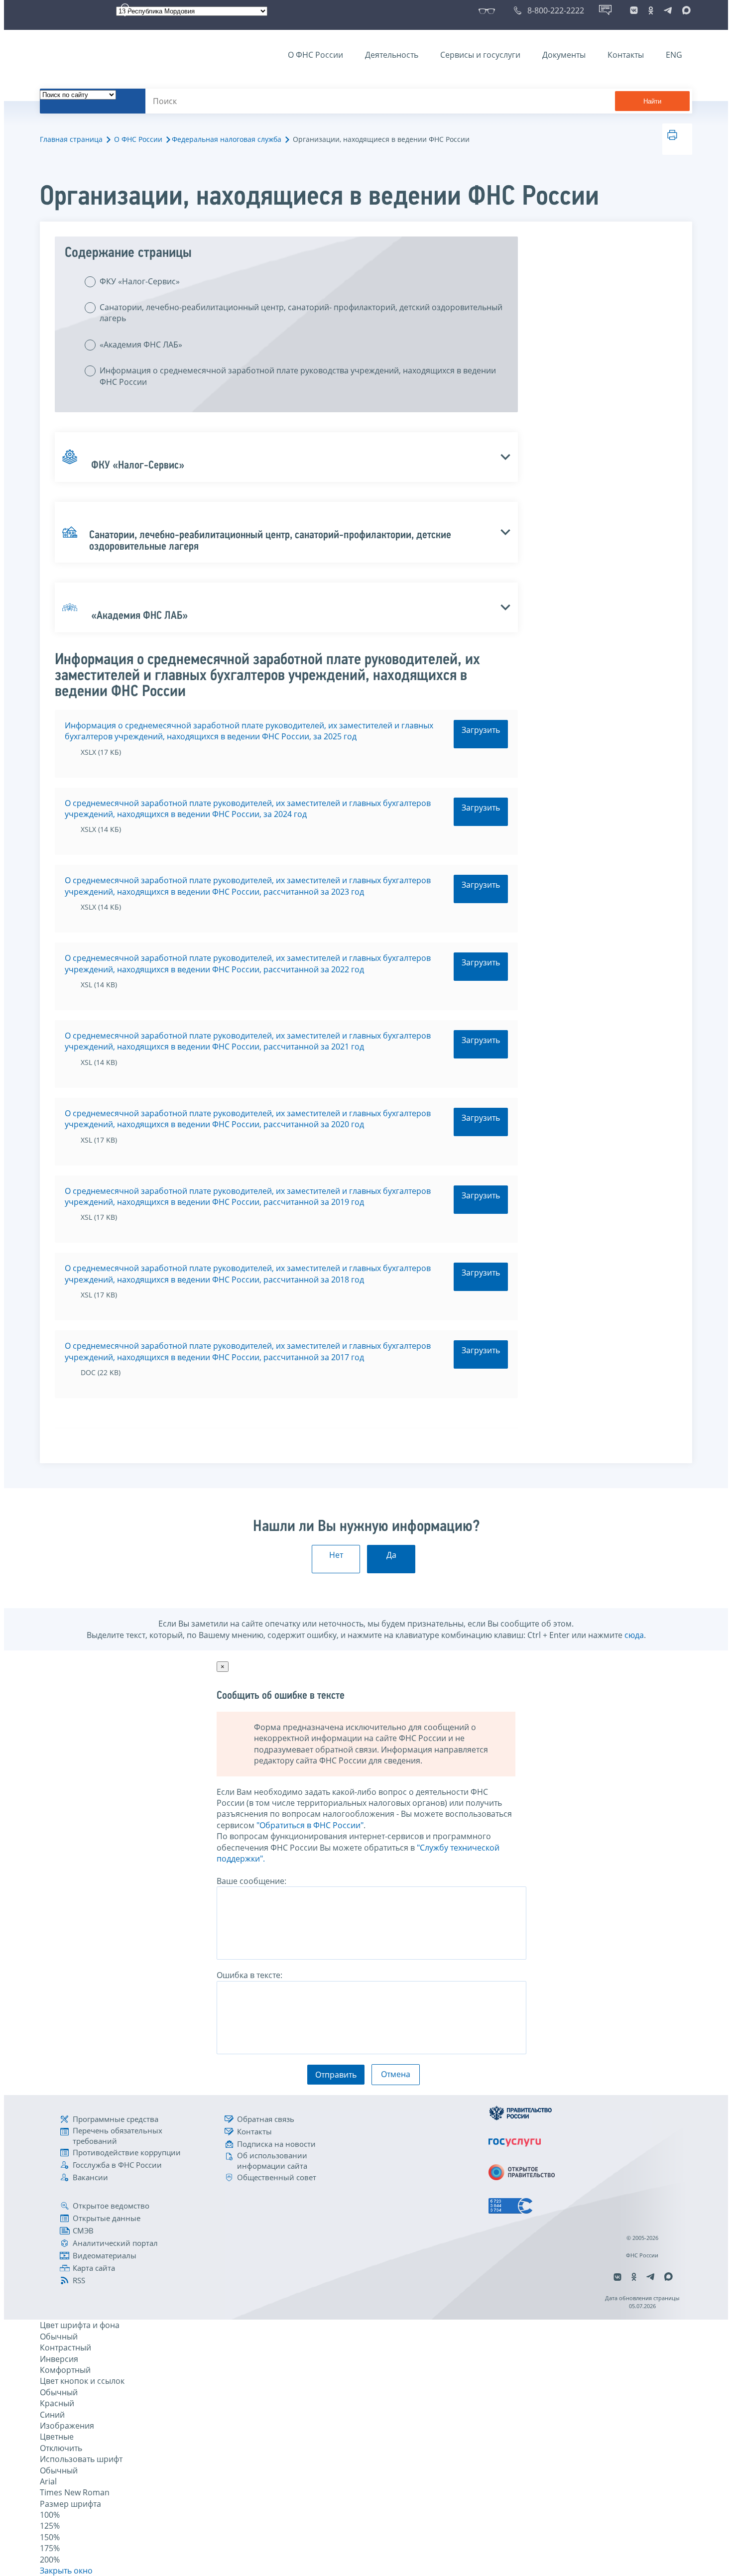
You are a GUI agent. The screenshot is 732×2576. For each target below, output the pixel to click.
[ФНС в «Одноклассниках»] (651, 10)
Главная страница (71, 139)
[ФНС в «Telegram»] (668, 10)
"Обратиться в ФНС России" (310, 1825)
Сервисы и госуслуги (480, 55)
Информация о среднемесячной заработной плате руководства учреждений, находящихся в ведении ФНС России (298, 376)
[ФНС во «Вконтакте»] (634, 10)
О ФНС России (315, 55)
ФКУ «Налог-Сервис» (140, 281)
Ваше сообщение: (251, 1881)
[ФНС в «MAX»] (685, 10)
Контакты (626, 55)
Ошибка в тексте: (249, 1975)
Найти (652, 101)
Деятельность (392, 55)
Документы (564, 55)
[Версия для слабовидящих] (489, 10)
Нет (336, 1555)
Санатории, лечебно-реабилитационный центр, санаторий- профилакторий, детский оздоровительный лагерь (301, 313)
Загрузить (481, 730)
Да (391, 1555)
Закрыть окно (66, 2571)
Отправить (336, 2075)
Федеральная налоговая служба (227, 139)
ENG (674, 55)
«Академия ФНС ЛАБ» (141, 345)
